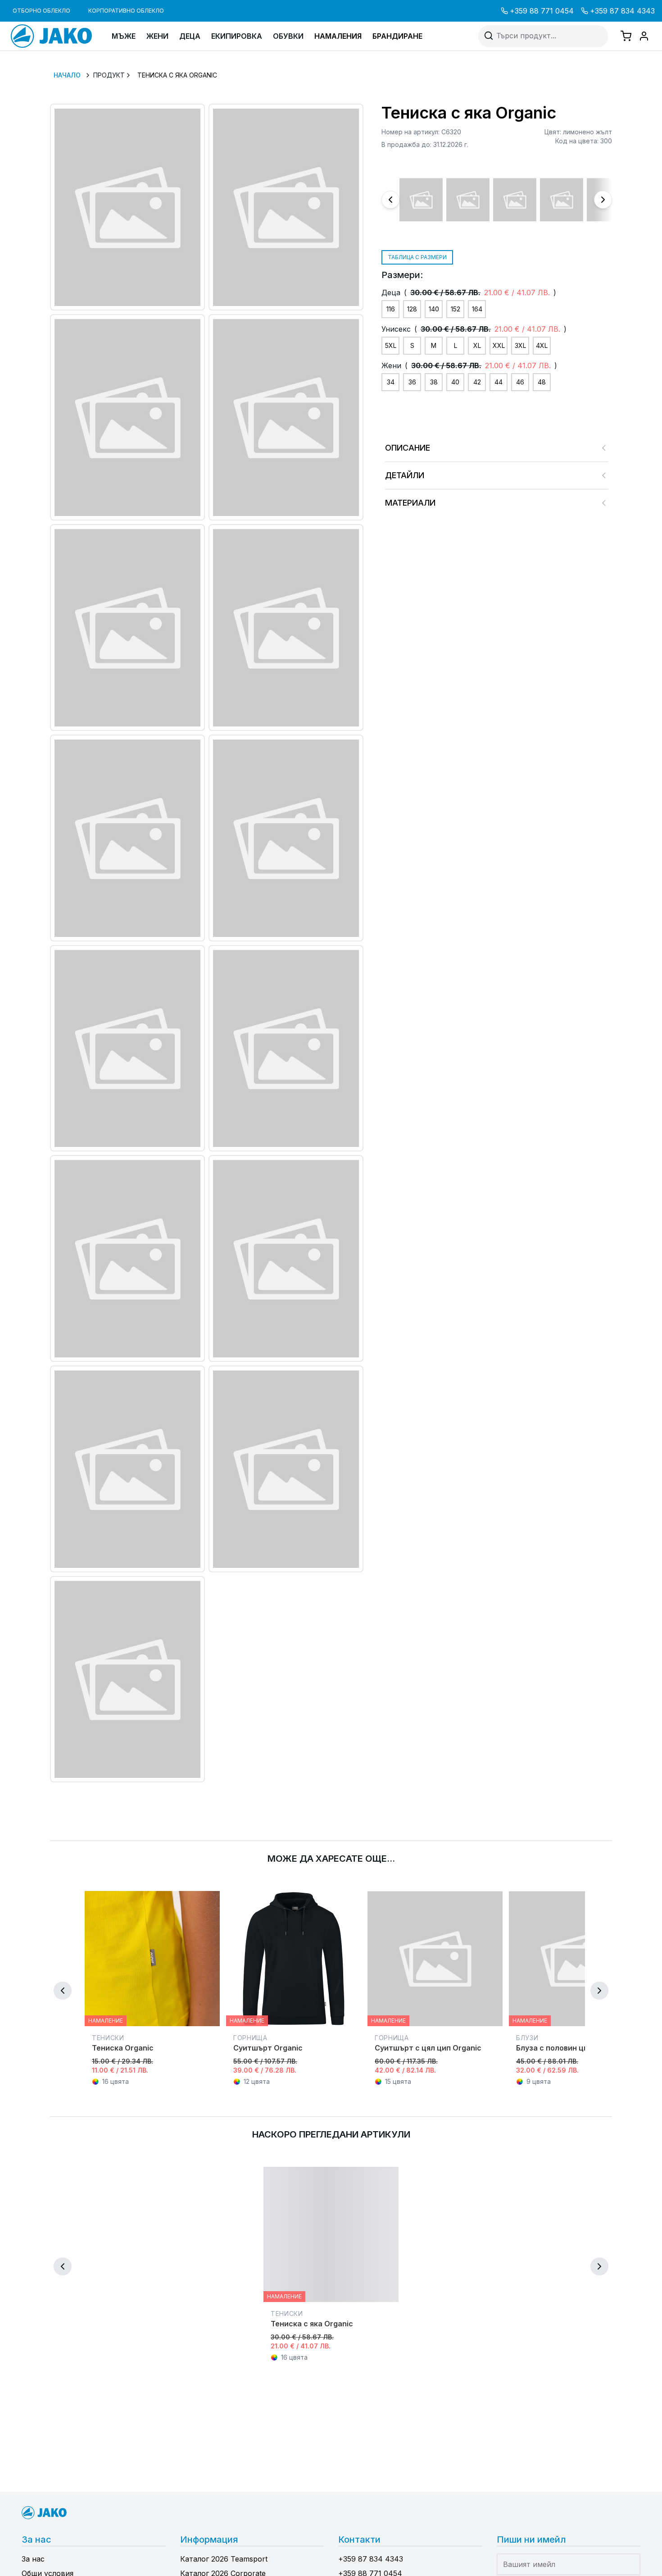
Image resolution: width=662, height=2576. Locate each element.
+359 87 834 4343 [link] (622, 11)
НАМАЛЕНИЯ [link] (338, 36)
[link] (56, 36)
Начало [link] (67, 75)
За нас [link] (33, 2559)
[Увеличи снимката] (127, 207)
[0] (626, 36)
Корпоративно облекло (126, 11)
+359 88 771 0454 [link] (542, 11)
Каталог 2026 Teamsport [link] (224, 2559)
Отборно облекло (41, 11)
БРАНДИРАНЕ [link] (397, 36)
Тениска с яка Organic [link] (177, 75)
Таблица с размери (417, 257)
